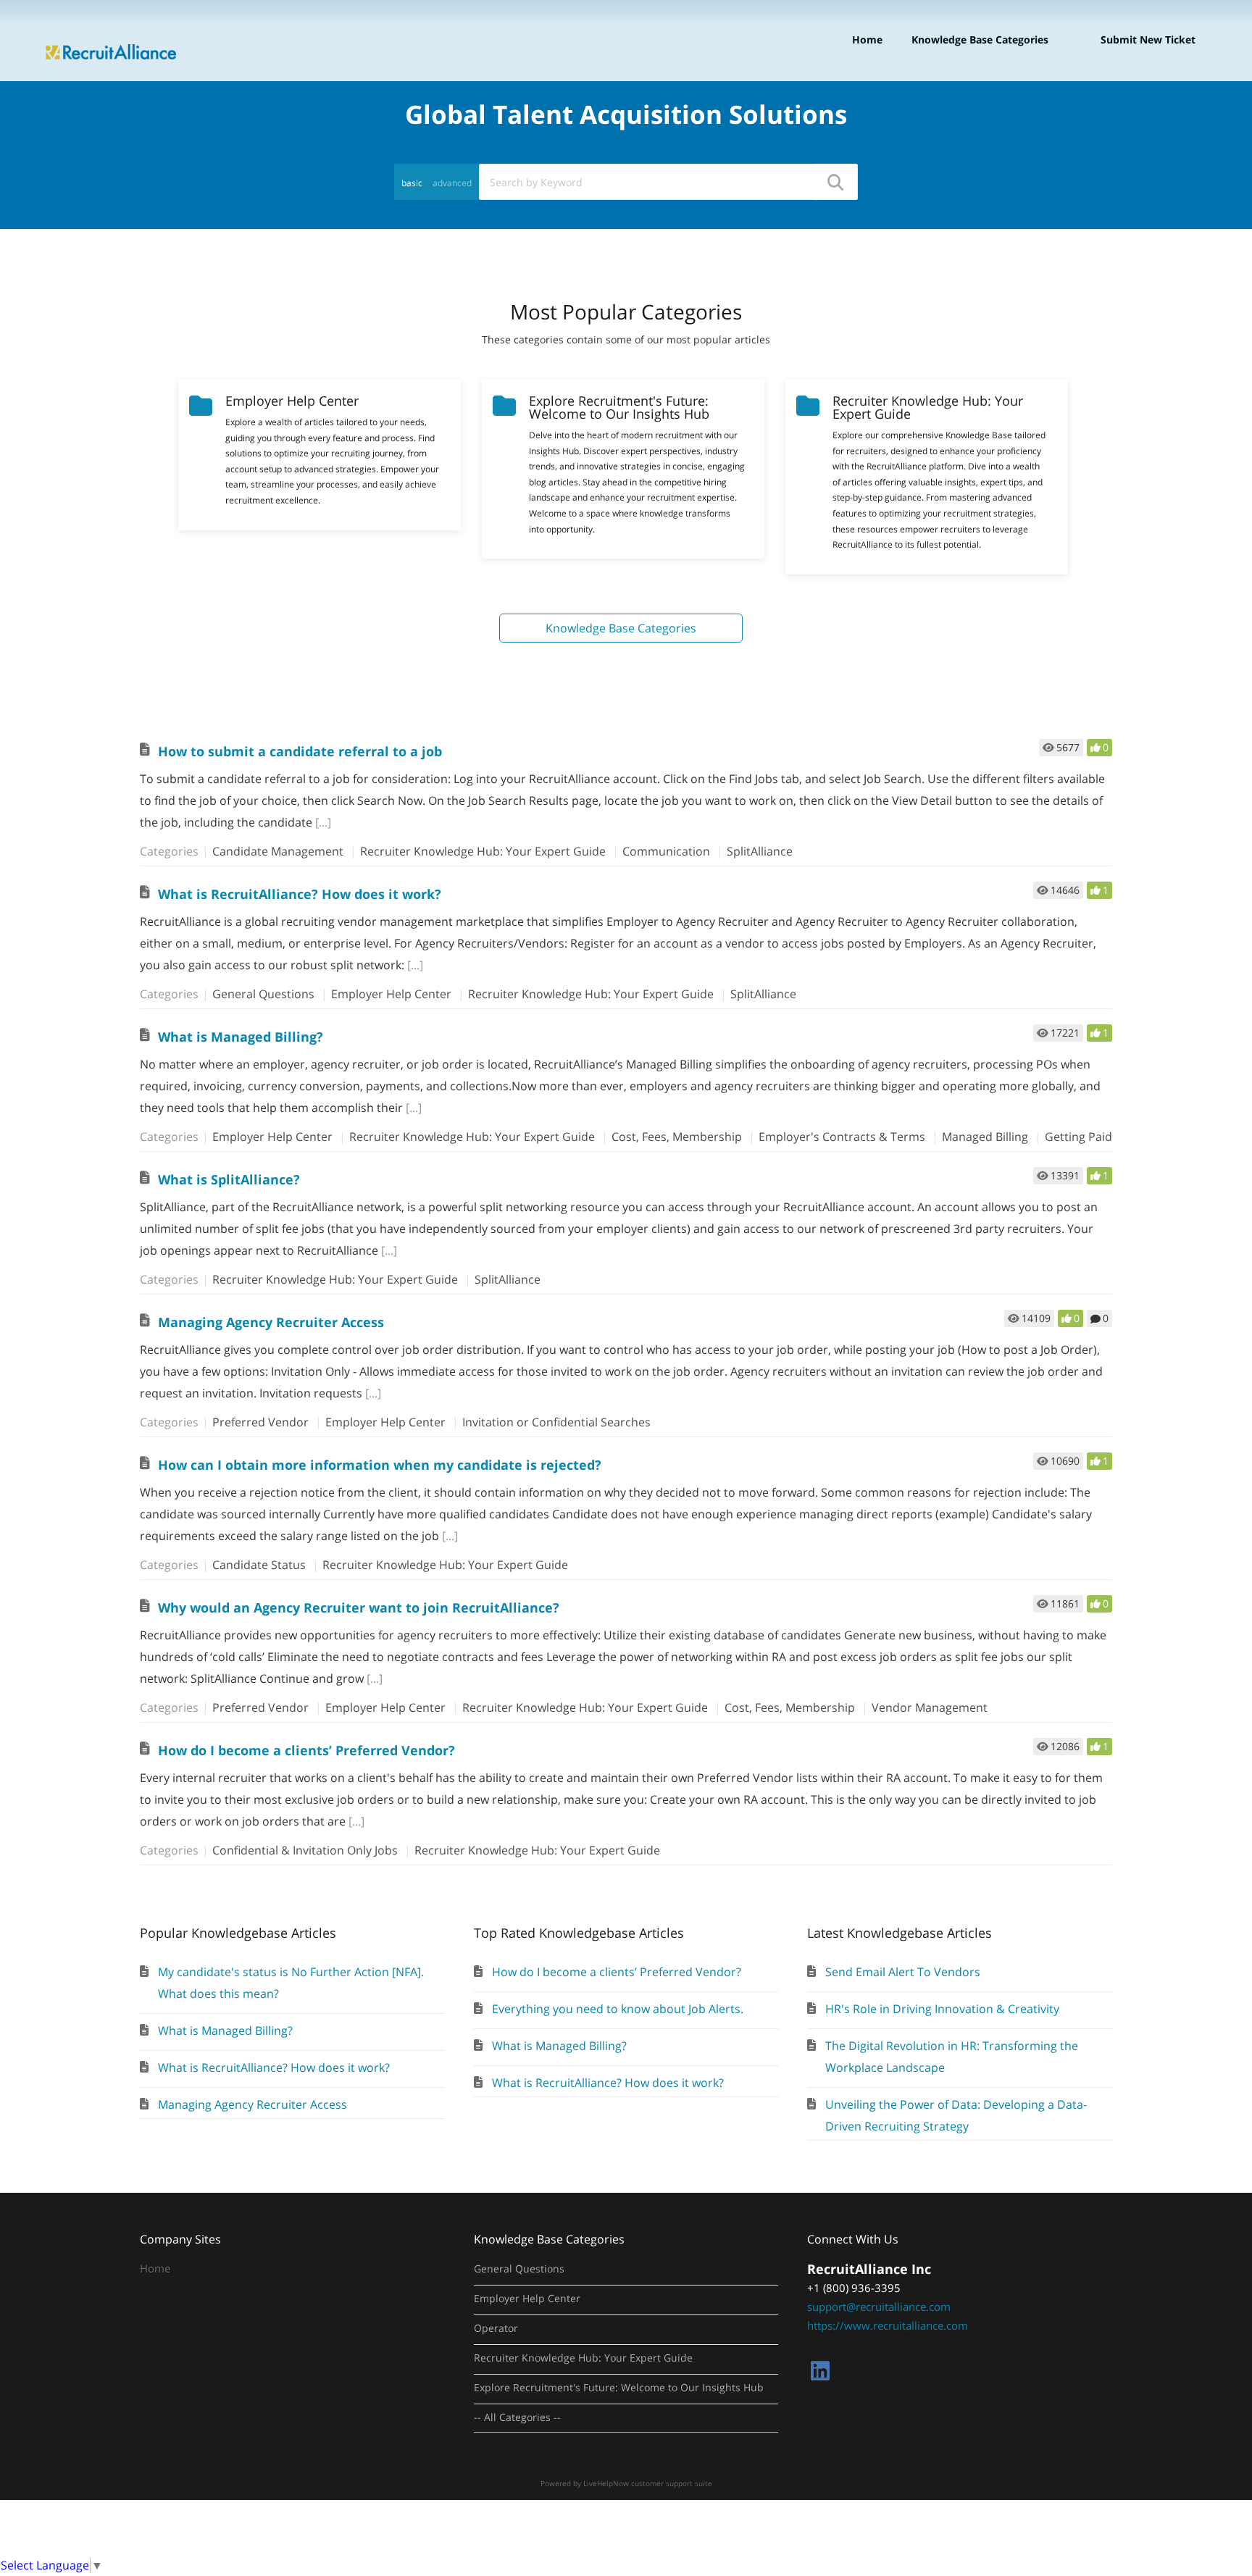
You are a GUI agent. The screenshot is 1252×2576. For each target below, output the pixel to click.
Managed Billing (985, 1137)
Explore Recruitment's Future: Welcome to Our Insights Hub (619, 2388)
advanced (452, 183)
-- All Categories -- (517, 2417)
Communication (666, 851)
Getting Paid (1078, 1137)
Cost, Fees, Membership (677, 1137)
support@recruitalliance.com (879, 2307)
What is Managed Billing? (241, 1037)
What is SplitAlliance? (229, 1179)
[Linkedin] (820, 2371)
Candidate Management (278, 851)
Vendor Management (930, 1707)
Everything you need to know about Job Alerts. (618, 2009)
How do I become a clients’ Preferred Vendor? (306, 1750)
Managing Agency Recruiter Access (271, 1322)
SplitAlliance (760, 851)
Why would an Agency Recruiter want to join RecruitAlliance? (359, 1607)
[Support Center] (111, 39)
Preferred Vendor (260, 1422)
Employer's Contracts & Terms (842, 1137)
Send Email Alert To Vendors (903, 1972)
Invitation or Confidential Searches (556, 1422)
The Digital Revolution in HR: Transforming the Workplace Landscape (952, 2057)
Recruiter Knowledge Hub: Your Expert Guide (483, 851)
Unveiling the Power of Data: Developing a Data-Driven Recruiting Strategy (956, 2115)
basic (412, 183)
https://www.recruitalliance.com (888, 2325)
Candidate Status (259, 1565)
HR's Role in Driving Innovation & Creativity (942, 2009)
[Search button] (835, 182)
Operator (496, 2328)
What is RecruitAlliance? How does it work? (300, 894)
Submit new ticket (1148, 39)
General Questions (263, 994)
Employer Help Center (391, 994)
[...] (323, 822)
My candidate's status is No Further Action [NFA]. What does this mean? (291, 1983)
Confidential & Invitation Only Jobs (305, 1850)
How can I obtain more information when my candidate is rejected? (380, 1465)
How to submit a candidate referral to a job (300, 751)
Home (867, 39)
